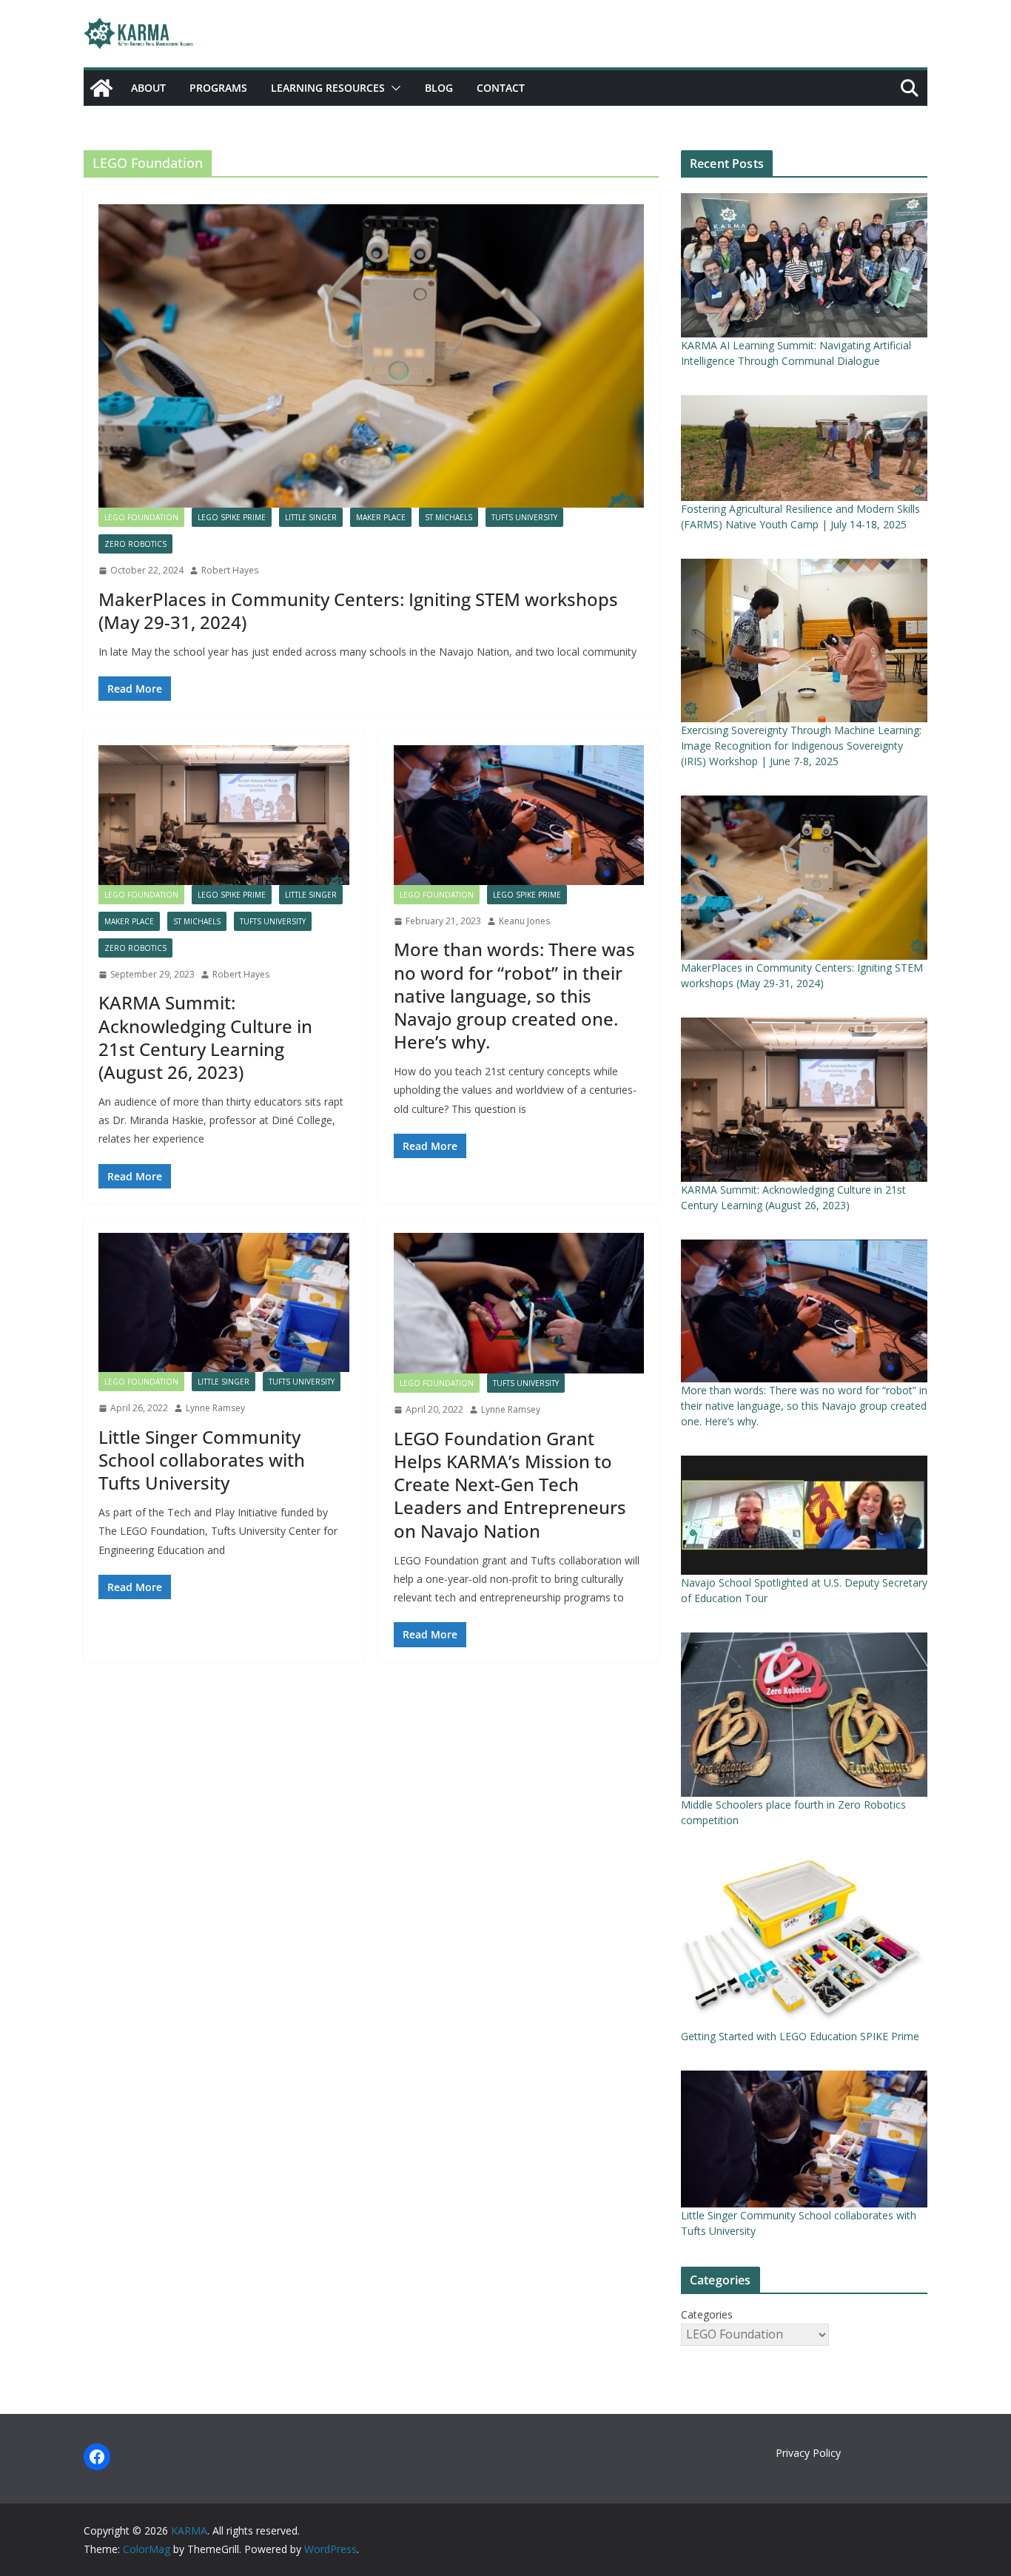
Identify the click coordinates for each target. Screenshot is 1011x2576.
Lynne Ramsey (215, 1408)
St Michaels (449, 517)
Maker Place (381, 517)
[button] (393, 88)
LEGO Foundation (141, 517)
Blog (439, 88)
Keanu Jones (524, 921)
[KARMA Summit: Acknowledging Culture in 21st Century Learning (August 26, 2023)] (224, 815)
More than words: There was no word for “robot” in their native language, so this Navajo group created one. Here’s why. (514, 995)
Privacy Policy (808, 2453)
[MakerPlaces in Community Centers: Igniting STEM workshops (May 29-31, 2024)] (371, 356)
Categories (707, 2314)
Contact (501, 88)
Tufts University (524, 517)
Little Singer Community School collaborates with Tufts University (202, 1460)
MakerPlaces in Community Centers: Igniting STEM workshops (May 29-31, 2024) (358, 611)
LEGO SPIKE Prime (232, 517)
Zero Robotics (135, 544)
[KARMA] (101, 88)
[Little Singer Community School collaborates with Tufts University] (224, 1302)
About (148, 88)
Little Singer (311, 517)
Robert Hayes (230, 570)
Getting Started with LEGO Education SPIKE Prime (800, 2036)
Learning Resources (328, 88)
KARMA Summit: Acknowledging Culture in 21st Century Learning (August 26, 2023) (205, 1037)
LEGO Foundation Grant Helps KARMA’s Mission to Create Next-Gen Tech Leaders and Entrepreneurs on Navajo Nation (510, 1484)
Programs (218, 88)
